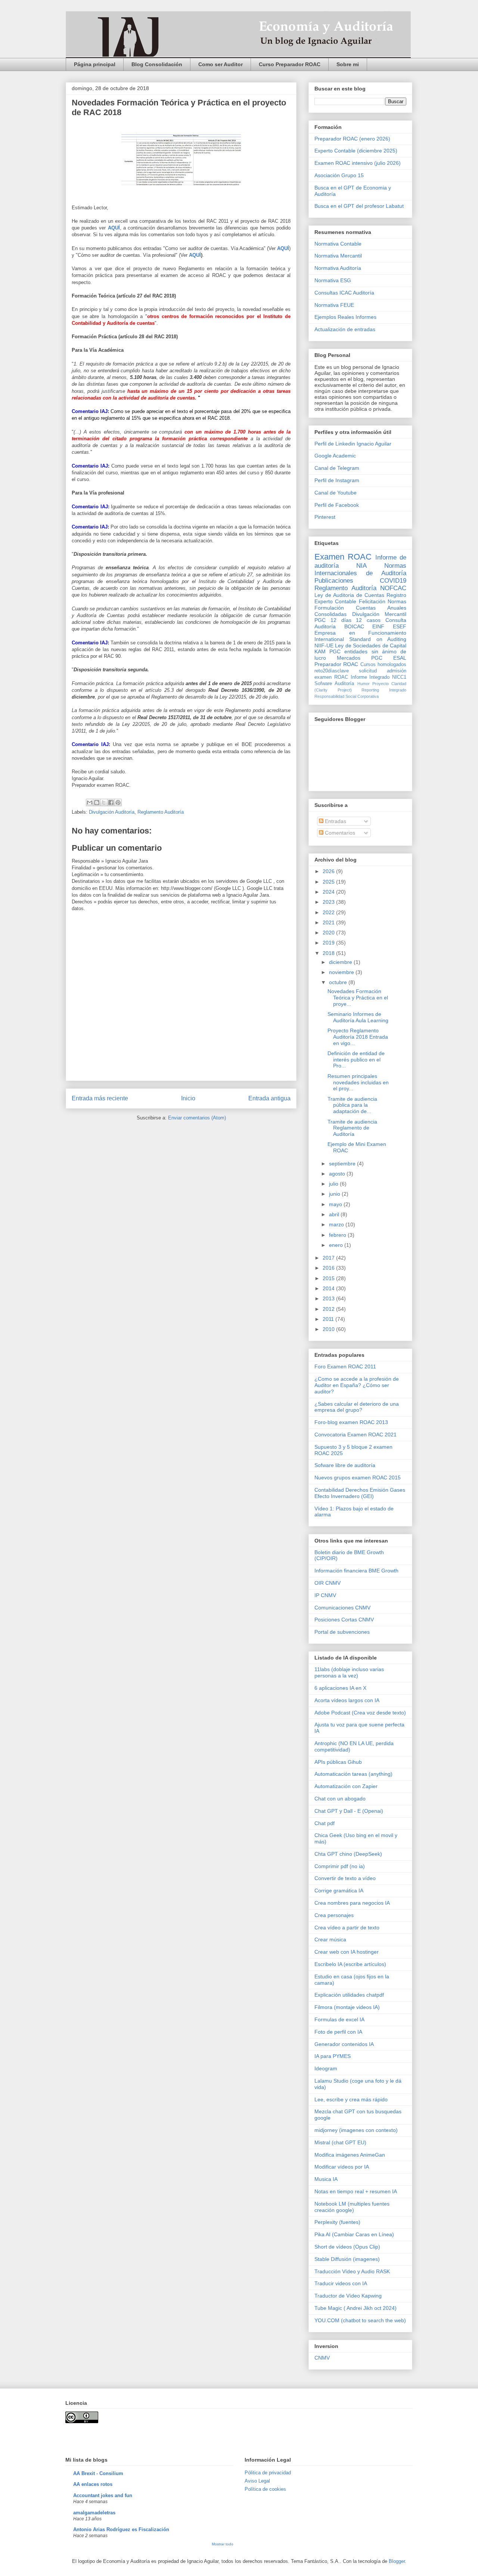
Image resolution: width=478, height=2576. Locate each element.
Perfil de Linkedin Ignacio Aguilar (353, 444)
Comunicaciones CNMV (342, 1608)
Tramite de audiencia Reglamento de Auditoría (352, 1128)
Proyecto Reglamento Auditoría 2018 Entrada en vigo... (358, 1037)
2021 (329, 922)
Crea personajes (334, 1915)
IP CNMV (325, 1595)
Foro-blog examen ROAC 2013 (351, 1422)
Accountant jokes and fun (103, 2495)
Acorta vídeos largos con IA (347, 1700)
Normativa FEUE (334, 305)
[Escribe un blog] (97, 802)
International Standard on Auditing (360, 639)
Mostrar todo (223, 2544)
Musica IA (326, 2179)
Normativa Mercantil (338, 256)
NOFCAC (393, 588)
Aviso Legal (257, 2481)
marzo (337, 1224)
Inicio (188, 1098)
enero (337, 1245)
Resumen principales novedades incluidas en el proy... (358, 1082)
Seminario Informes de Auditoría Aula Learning (358, 1017)
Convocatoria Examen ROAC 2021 (356, 1435)
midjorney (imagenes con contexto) (356, 2130)
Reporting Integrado (384, 690)
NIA (361, 566)
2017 (329, 1258)
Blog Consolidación (157, 64)
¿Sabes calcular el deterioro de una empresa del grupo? (357, 1407)
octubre (339, 982)
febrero (338, 1235)
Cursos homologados (383, 665)
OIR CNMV (328, 1583)
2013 (329, 1298)
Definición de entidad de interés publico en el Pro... (356, 1060)
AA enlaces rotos (93, 2484)
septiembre (343, 1164)
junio (335, 1194)
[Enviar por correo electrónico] (90, 802)
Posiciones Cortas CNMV (344, 1620)
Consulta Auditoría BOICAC (360, 623)
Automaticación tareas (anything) (353, 1774)
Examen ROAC (343, 557)
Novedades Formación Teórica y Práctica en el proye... (358, 998)
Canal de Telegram (337, 468)
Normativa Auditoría (338, 268)
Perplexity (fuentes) (337, 2222)
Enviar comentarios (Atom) (197, 1118)
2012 (329, 1309)
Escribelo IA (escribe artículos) (350, 1964)
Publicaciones (334, 581)
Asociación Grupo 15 (339, 175)
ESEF (400, 626)
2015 (329, 1278)
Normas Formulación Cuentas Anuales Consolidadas (360, 608)
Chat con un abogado (340, 1799)
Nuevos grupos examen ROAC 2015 (358, 1477)
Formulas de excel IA (339, 2019)
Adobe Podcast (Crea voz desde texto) (360, 1713)
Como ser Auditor (221, 64)
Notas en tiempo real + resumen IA (356, 2191)
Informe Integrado (370, 677)
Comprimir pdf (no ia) (340, 1866)
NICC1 (399, 677)
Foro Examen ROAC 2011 (345, 1366)
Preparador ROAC (336, 664)
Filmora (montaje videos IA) (347, 2007)
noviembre (342, 972)
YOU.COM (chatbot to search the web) (360, 2320)
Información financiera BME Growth (356, 1571)
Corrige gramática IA (339, 1891)
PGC (320, 620)
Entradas (335, 821)
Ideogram (326, 2068)
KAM (320, 651)
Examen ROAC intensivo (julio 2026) (358, 163)
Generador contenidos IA (344, 2044)
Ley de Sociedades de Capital (371, 645)
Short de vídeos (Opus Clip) (347, 2247)
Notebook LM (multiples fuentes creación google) (352, 2207)
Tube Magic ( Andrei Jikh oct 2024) (356, 2308)
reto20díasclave (332, 671)
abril (335, 1214)
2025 (329, 882)
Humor (364, 684)
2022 (329, 912)
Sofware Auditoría (334, 684)
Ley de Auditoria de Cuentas (349, 595)
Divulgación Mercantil (379, 614)
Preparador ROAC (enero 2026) (352, 139)
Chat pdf (325, 1823)
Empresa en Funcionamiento (360, 633)
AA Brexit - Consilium (98, 2473)
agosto (338, 1174)
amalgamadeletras (94, 2513)
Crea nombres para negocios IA (352, 1903)
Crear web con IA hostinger (347, 1952)
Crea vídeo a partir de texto (347, 1928)
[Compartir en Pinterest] (118, 802)
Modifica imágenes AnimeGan (350, 2155)
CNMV (322, 2358)
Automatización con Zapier (346, 1786)
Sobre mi (348, 64)
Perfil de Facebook (337, 505)
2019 (329, 943)
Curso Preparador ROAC (290, 64)
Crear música (330, 1939)
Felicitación (372, 601)
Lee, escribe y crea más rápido (351, 2099)
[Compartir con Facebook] (111, 802)
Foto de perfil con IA (338, 2032)
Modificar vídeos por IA (342, 2167)
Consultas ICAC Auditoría (344, 293)
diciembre (341, 962)
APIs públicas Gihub (338, 1762)
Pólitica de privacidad (268, 2473)
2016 (329, 1268)
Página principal (95, 64)
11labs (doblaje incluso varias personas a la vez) (349, 1672)
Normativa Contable (338, 244)
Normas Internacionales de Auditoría (360, 569)
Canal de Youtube (336, 493)
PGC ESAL (389, 658)
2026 (329, 871)
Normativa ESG (333, 280)
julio (334, 1184)
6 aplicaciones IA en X (340, 1688)
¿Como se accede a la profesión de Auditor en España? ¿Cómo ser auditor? (357, 1385)
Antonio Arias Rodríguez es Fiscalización (121, 2529)
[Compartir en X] (104, 802)
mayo (336, 1204)
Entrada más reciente (100, 1098)
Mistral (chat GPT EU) (340, 2142)
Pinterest (325, 517)
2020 (329, 933)
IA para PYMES (333, 2056)
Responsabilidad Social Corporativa (347, 696)
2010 (329, 1329)
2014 (329, 1288)
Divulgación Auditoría (112, 812)
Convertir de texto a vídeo (345, 1878)
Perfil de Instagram (337, 480)
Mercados (349, 658)
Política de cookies (265, 2489)
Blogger (397, 2561)
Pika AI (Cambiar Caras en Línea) (354, 2234)
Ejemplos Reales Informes (345, 317)
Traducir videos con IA (341, 2283)
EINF (378, 626)
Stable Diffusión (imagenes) (347, 2259)
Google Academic (335, 456)
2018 (329, 953)
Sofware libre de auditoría (345, 1465)
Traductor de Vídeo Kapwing (348, 2296)
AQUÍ (195, 255)
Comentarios (339, 833)
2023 (329, 902)
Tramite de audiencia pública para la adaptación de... (352, 1105)
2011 (329, 1319)
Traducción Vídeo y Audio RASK (352, 2271)
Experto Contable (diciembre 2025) (356, 151)
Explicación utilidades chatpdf (349, 1995)
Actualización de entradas (345, 329)
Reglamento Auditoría (161, 812)
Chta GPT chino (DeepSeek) (348, 1854)
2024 (329, 892)
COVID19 (393, 581)
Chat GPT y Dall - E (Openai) (349, 1811)
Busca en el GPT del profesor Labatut (359, 206)
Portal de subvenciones (342, 1632)
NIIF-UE (324, 645)
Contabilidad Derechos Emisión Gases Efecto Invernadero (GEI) (360, 1493)
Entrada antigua (269, 1098)
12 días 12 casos (356, 620)
